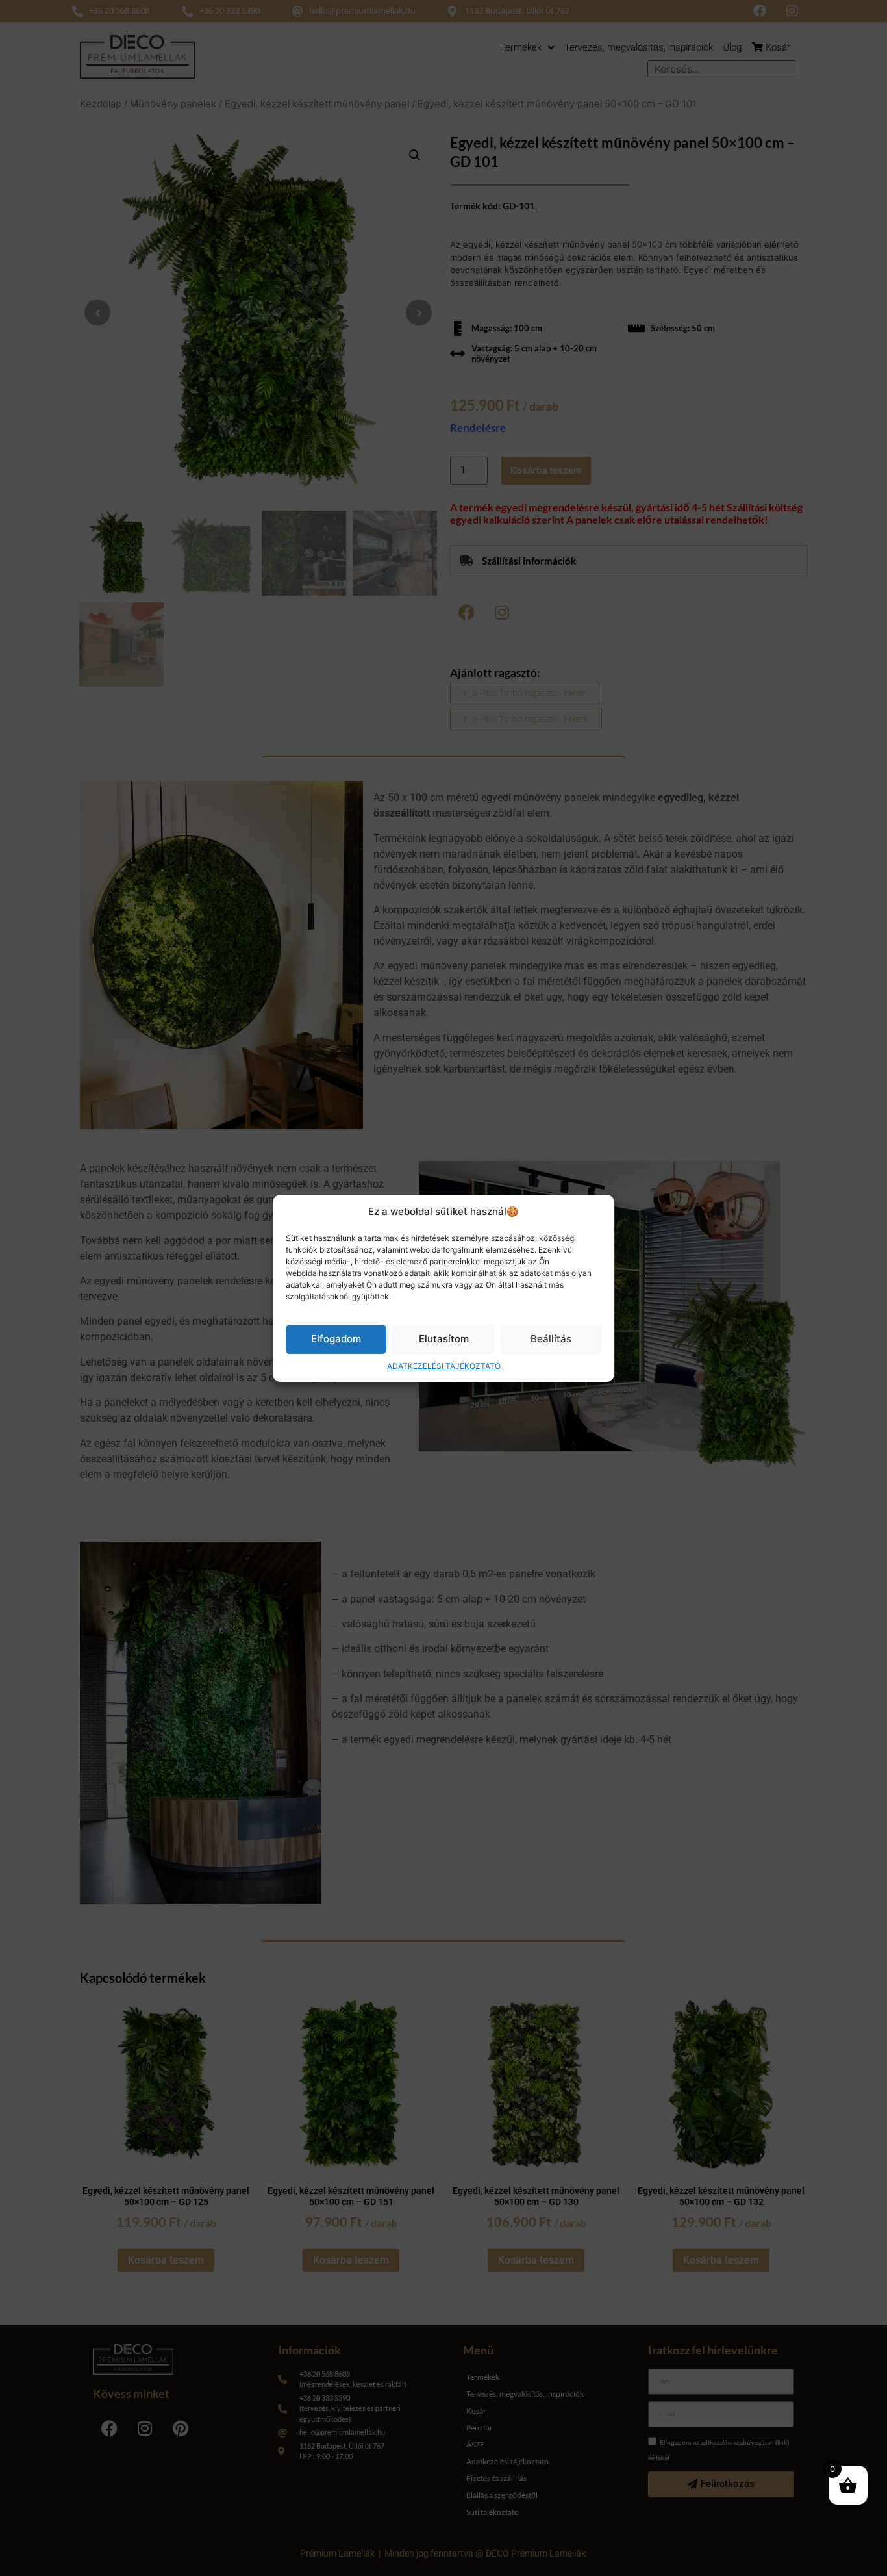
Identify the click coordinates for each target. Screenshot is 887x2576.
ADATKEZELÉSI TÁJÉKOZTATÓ (444, 1365)
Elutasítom (444, 1339)
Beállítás (551, 1339)
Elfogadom (336, 1339)
